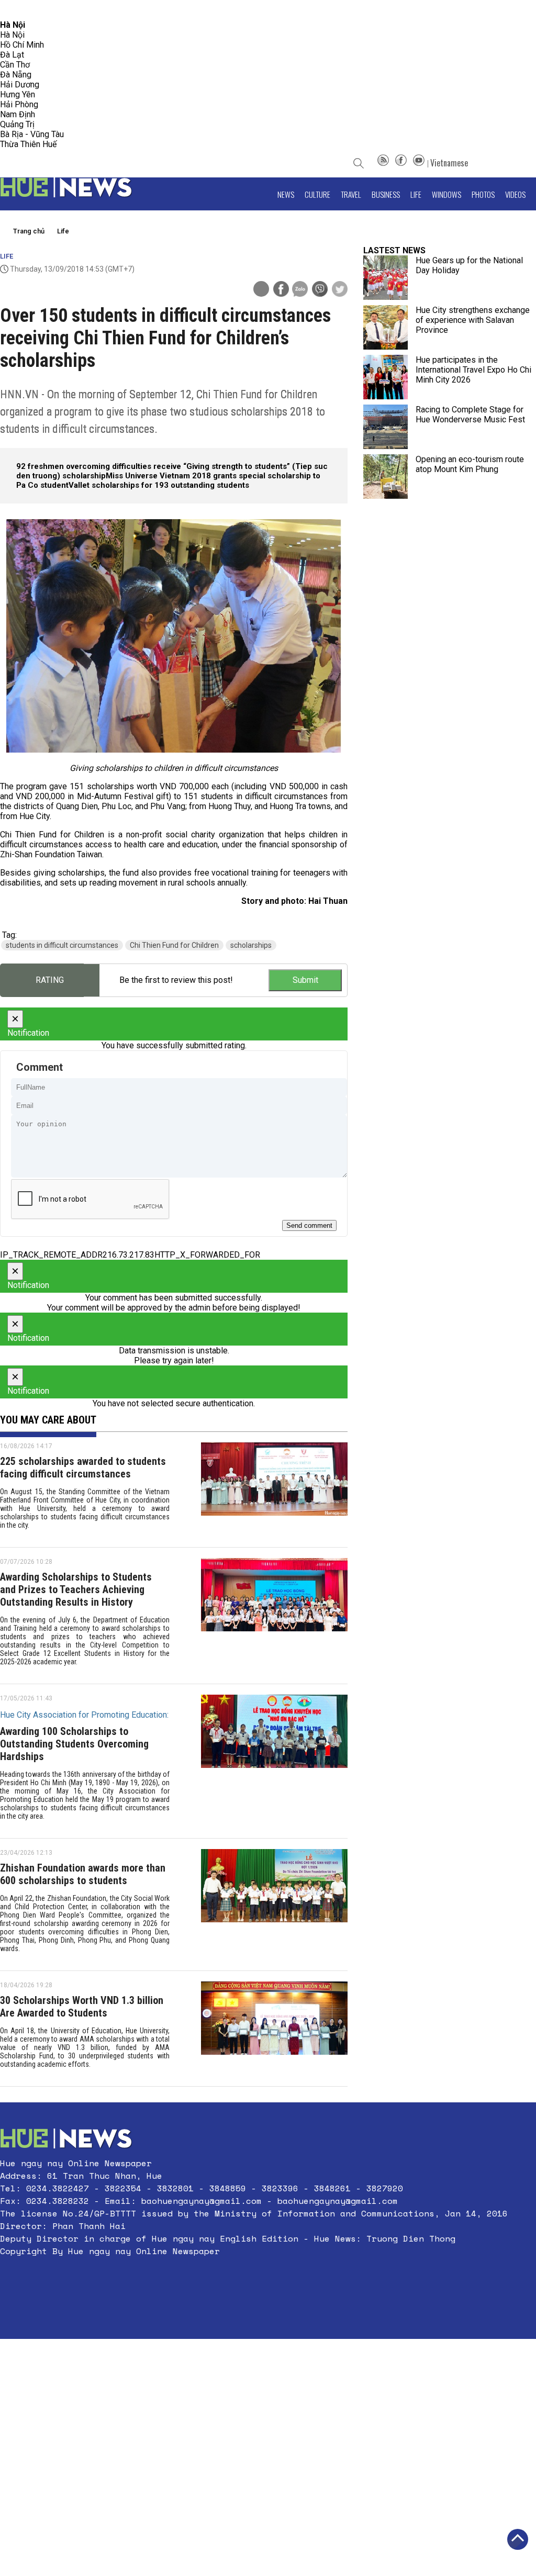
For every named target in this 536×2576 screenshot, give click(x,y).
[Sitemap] (383, 163)
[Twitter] (340, 290)
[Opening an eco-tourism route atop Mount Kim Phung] (386, 477)
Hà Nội (12, 35)
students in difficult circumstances (62, 945)
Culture (317, 194)
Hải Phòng (19, 104)
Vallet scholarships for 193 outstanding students (159, 485)
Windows (446, 194)
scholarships (251, 945)
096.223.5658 (22, 10)
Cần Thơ (15, 65)
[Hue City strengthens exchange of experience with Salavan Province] (386, 327)
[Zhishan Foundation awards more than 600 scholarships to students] (274, 1905)
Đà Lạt (12, 55)
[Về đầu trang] (518, 2539)
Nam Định (18, 114)
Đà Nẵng (16, 75)
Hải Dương (20, 85)
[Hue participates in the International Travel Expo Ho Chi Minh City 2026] (386, 377)
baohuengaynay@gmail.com (202, 2201)
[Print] (261, 289)
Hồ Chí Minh (22, 45)
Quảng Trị (17, 124)
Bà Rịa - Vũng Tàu (32, 134)
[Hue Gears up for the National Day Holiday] (386, 278)
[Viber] (320, 290)
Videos (515, 194)
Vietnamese (449, 163)
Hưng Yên (18, 94)
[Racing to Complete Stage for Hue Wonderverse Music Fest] (386, 427)
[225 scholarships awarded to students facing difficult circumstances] (274, 1489)
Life (416, 194)
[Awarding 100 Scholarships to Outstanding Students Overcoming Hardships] (274, 1761)
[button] (254, 2276)
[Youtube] (419, 163)
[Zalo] (300, 290)
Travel (351, 194)
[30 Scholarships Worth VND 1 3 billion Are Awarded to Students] (274, 2029)
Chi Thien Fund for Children (174, 945)
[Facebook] (401, 163)
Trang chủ (29, 231)
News (286, 194)
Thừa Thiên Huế (28, 144)
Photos (483, 194)
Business (386, 194)
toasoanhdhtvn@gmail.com (92, 10)
